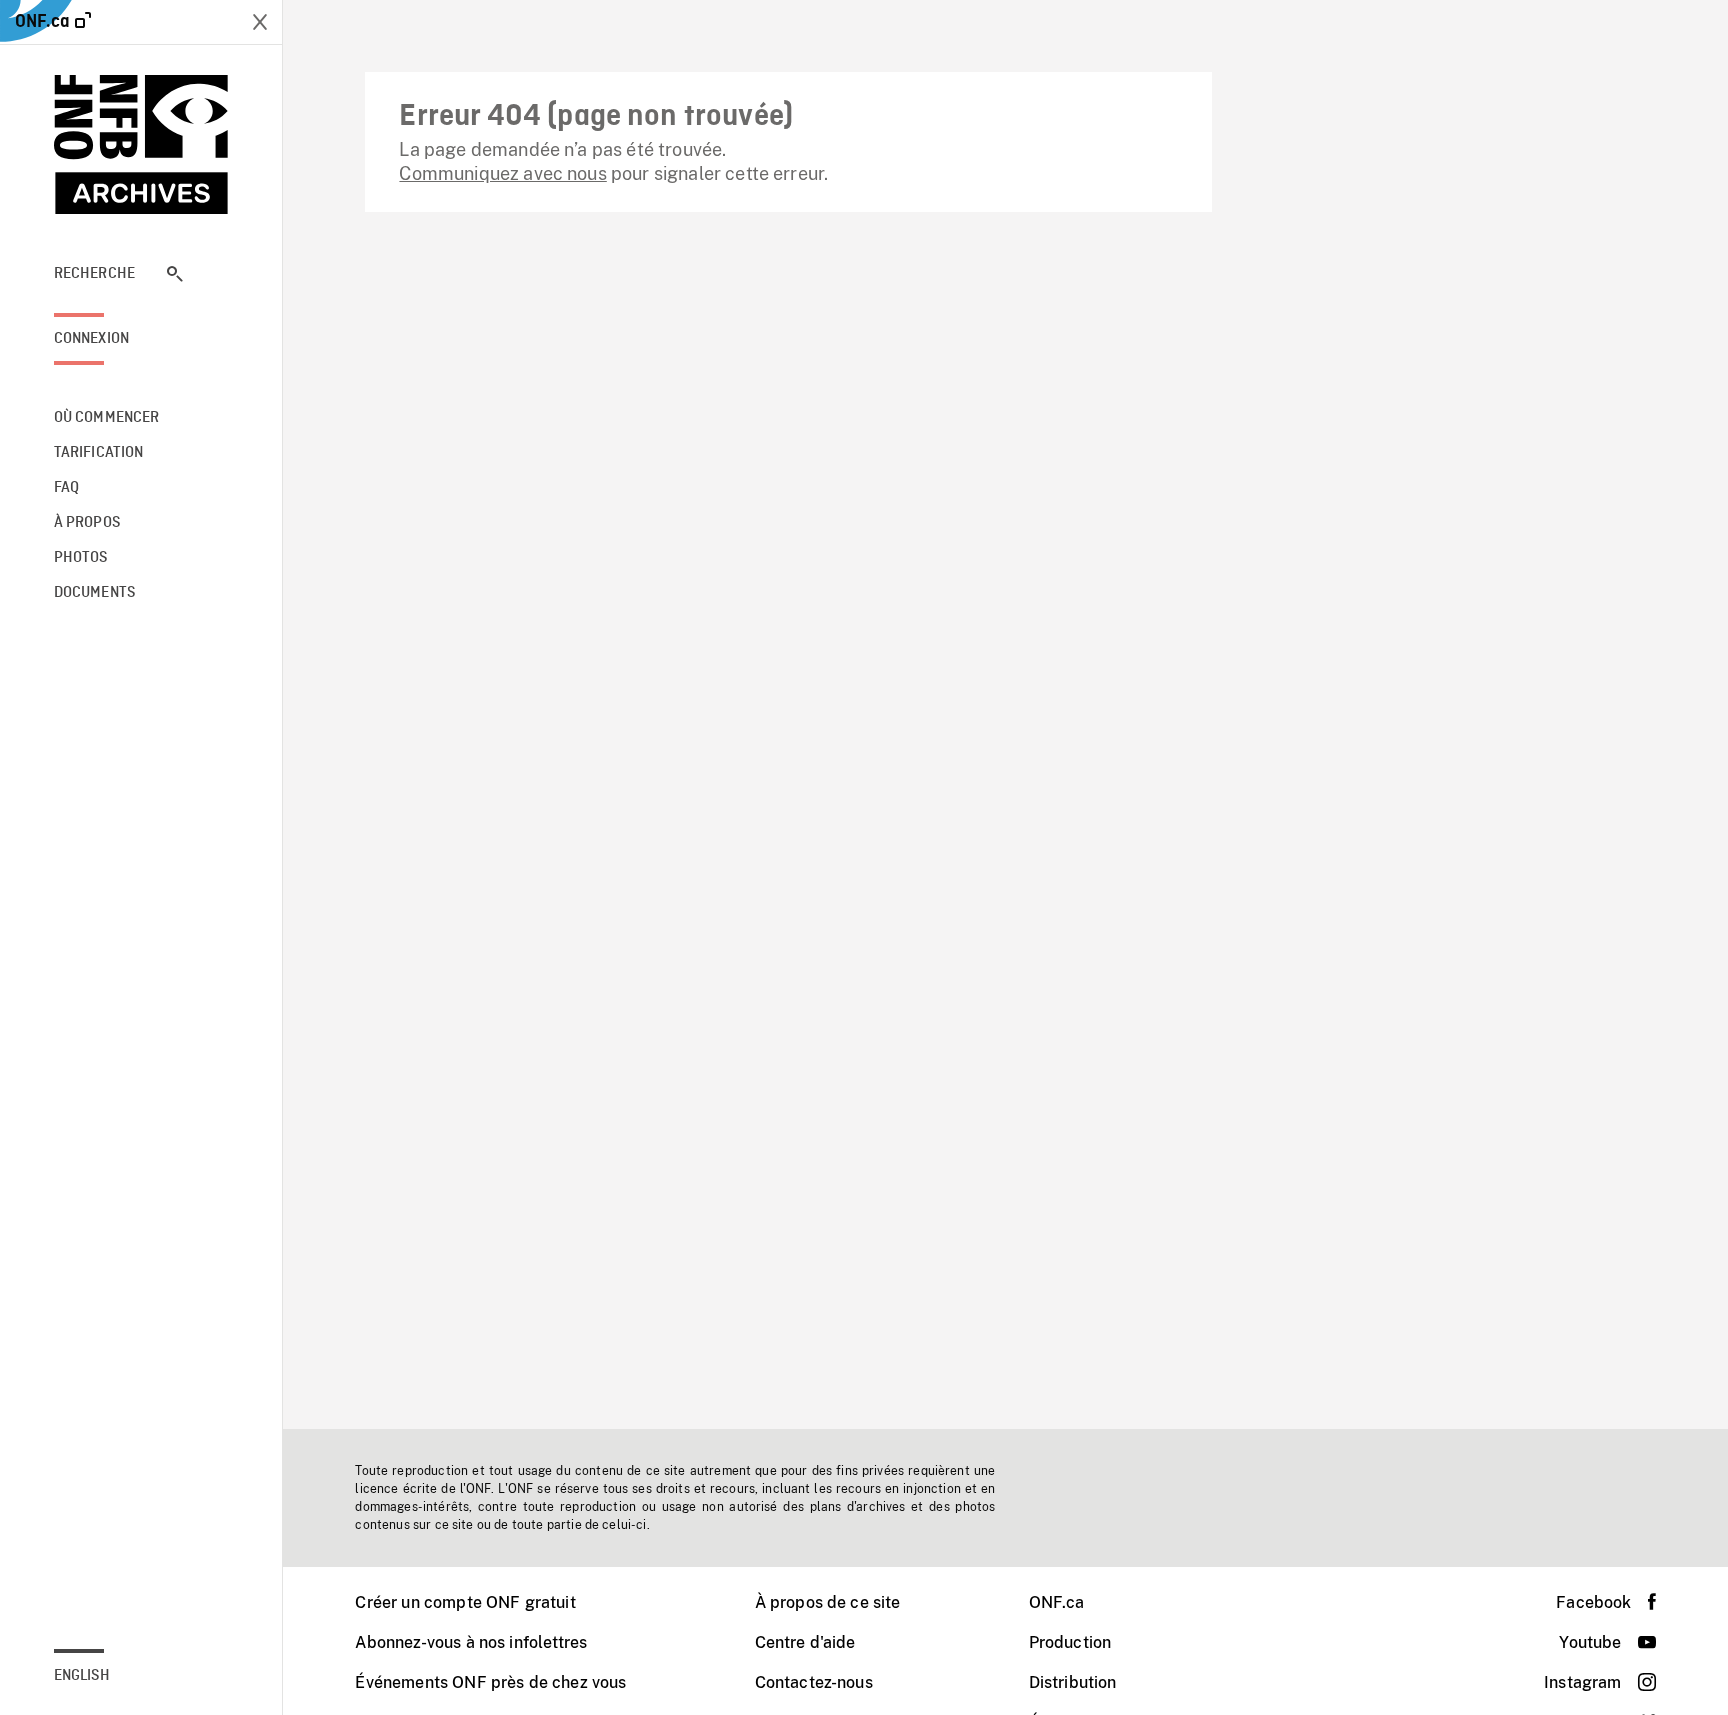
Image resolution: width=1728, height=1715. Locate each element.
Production (1070, 1642)
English (82, 1676)
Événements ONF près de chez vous (490, 1682)
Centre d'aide (805, 1642)
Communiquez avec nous (502, 173)
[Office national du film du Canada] (141, 144)
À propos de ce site (828, 1602)
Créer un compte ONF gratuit (465, 1602)
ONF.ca (1057, 1602)
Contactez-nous (814, 1682)
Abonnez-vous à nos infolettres (471, 1642)
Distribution (1073, 1682)
